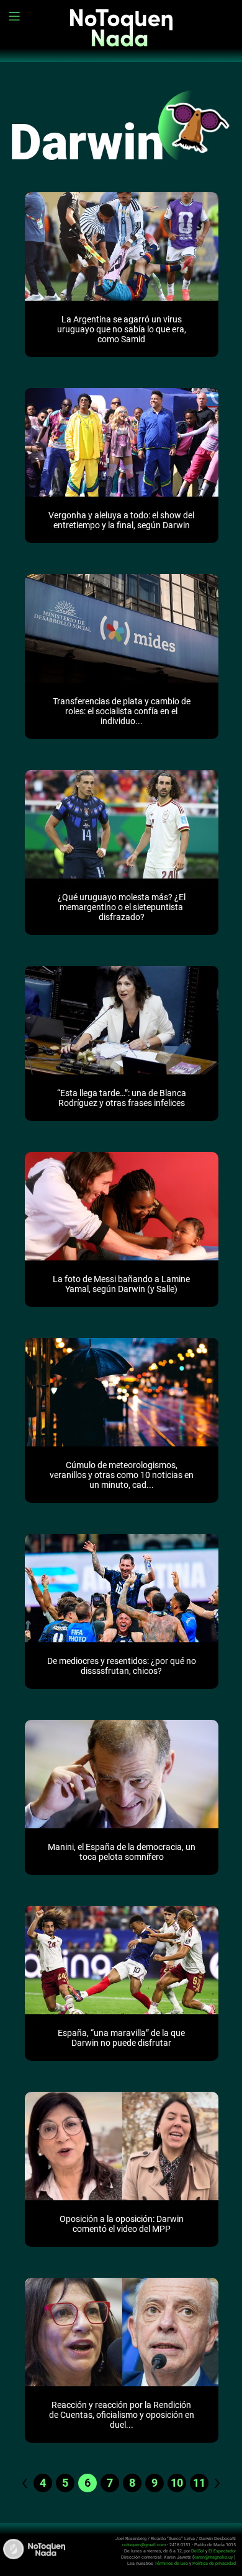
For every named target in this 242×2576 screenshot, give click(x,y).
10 (177, 2483)
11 (199, 2483)
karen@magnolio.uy (213, 2557)
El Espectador (222, 2551)
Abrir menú (16, 16)
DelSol (198, 2551)
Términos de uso (171, 2563)
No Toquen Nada (121, 37)
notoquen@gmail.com (144, 2545)
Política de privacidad (214, 2563)
